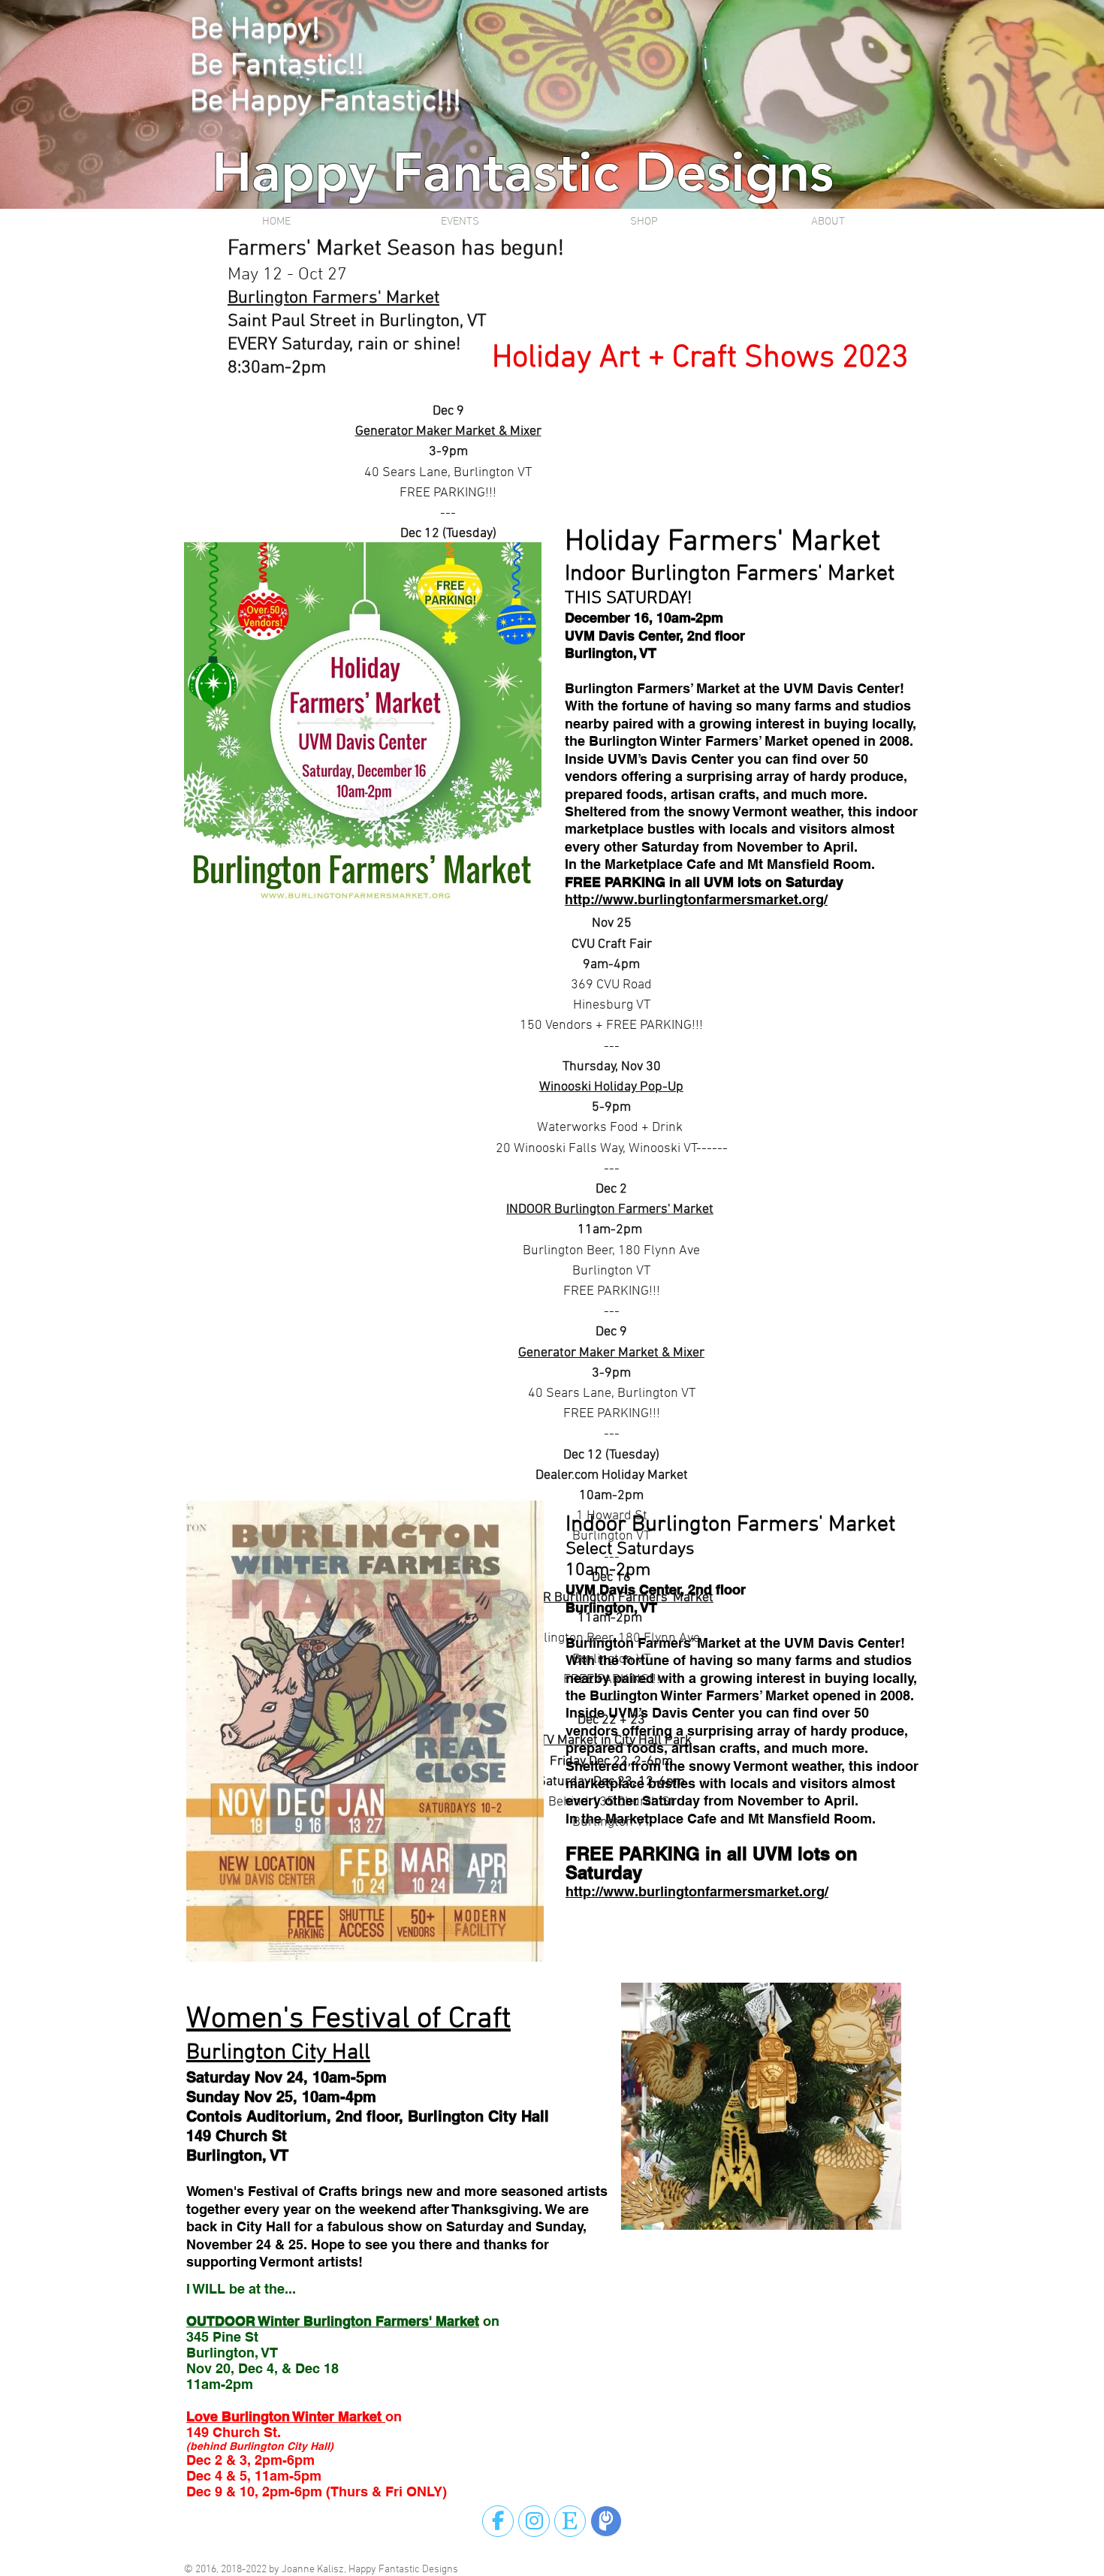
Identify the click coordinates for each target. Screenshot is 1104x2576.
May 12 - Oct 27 (287, 275)
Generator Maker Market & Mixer (448, 431)
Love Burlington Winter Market (286, 2416)
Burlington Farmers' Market (333, 298)
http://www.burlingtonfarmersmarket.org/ (696, 899)
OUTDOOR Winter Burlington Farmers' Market (333, 2321)
